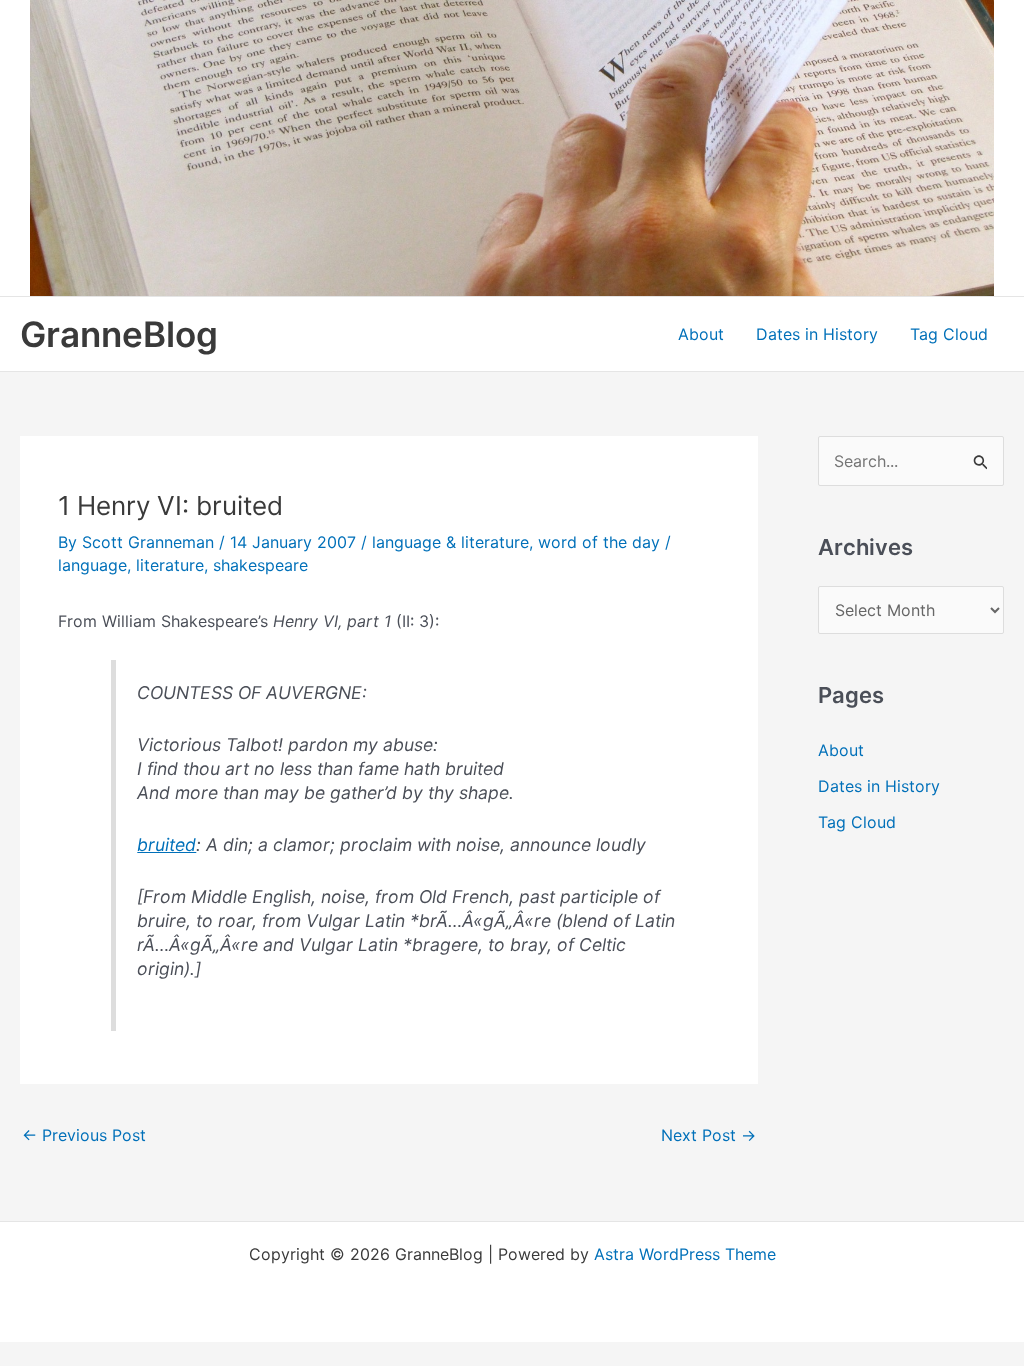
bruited (166, 844)
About (701, 334)
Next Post (708, 1135)
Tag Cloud (949, 334)
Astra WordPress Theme (685, 1254)
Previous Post (84, 1135)
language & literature (450, 542)
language (92, 565)
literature (170, 565)
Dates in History (817, 334)
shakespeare (260, 565)
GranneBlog (119, 334)
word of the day (599, 542)
